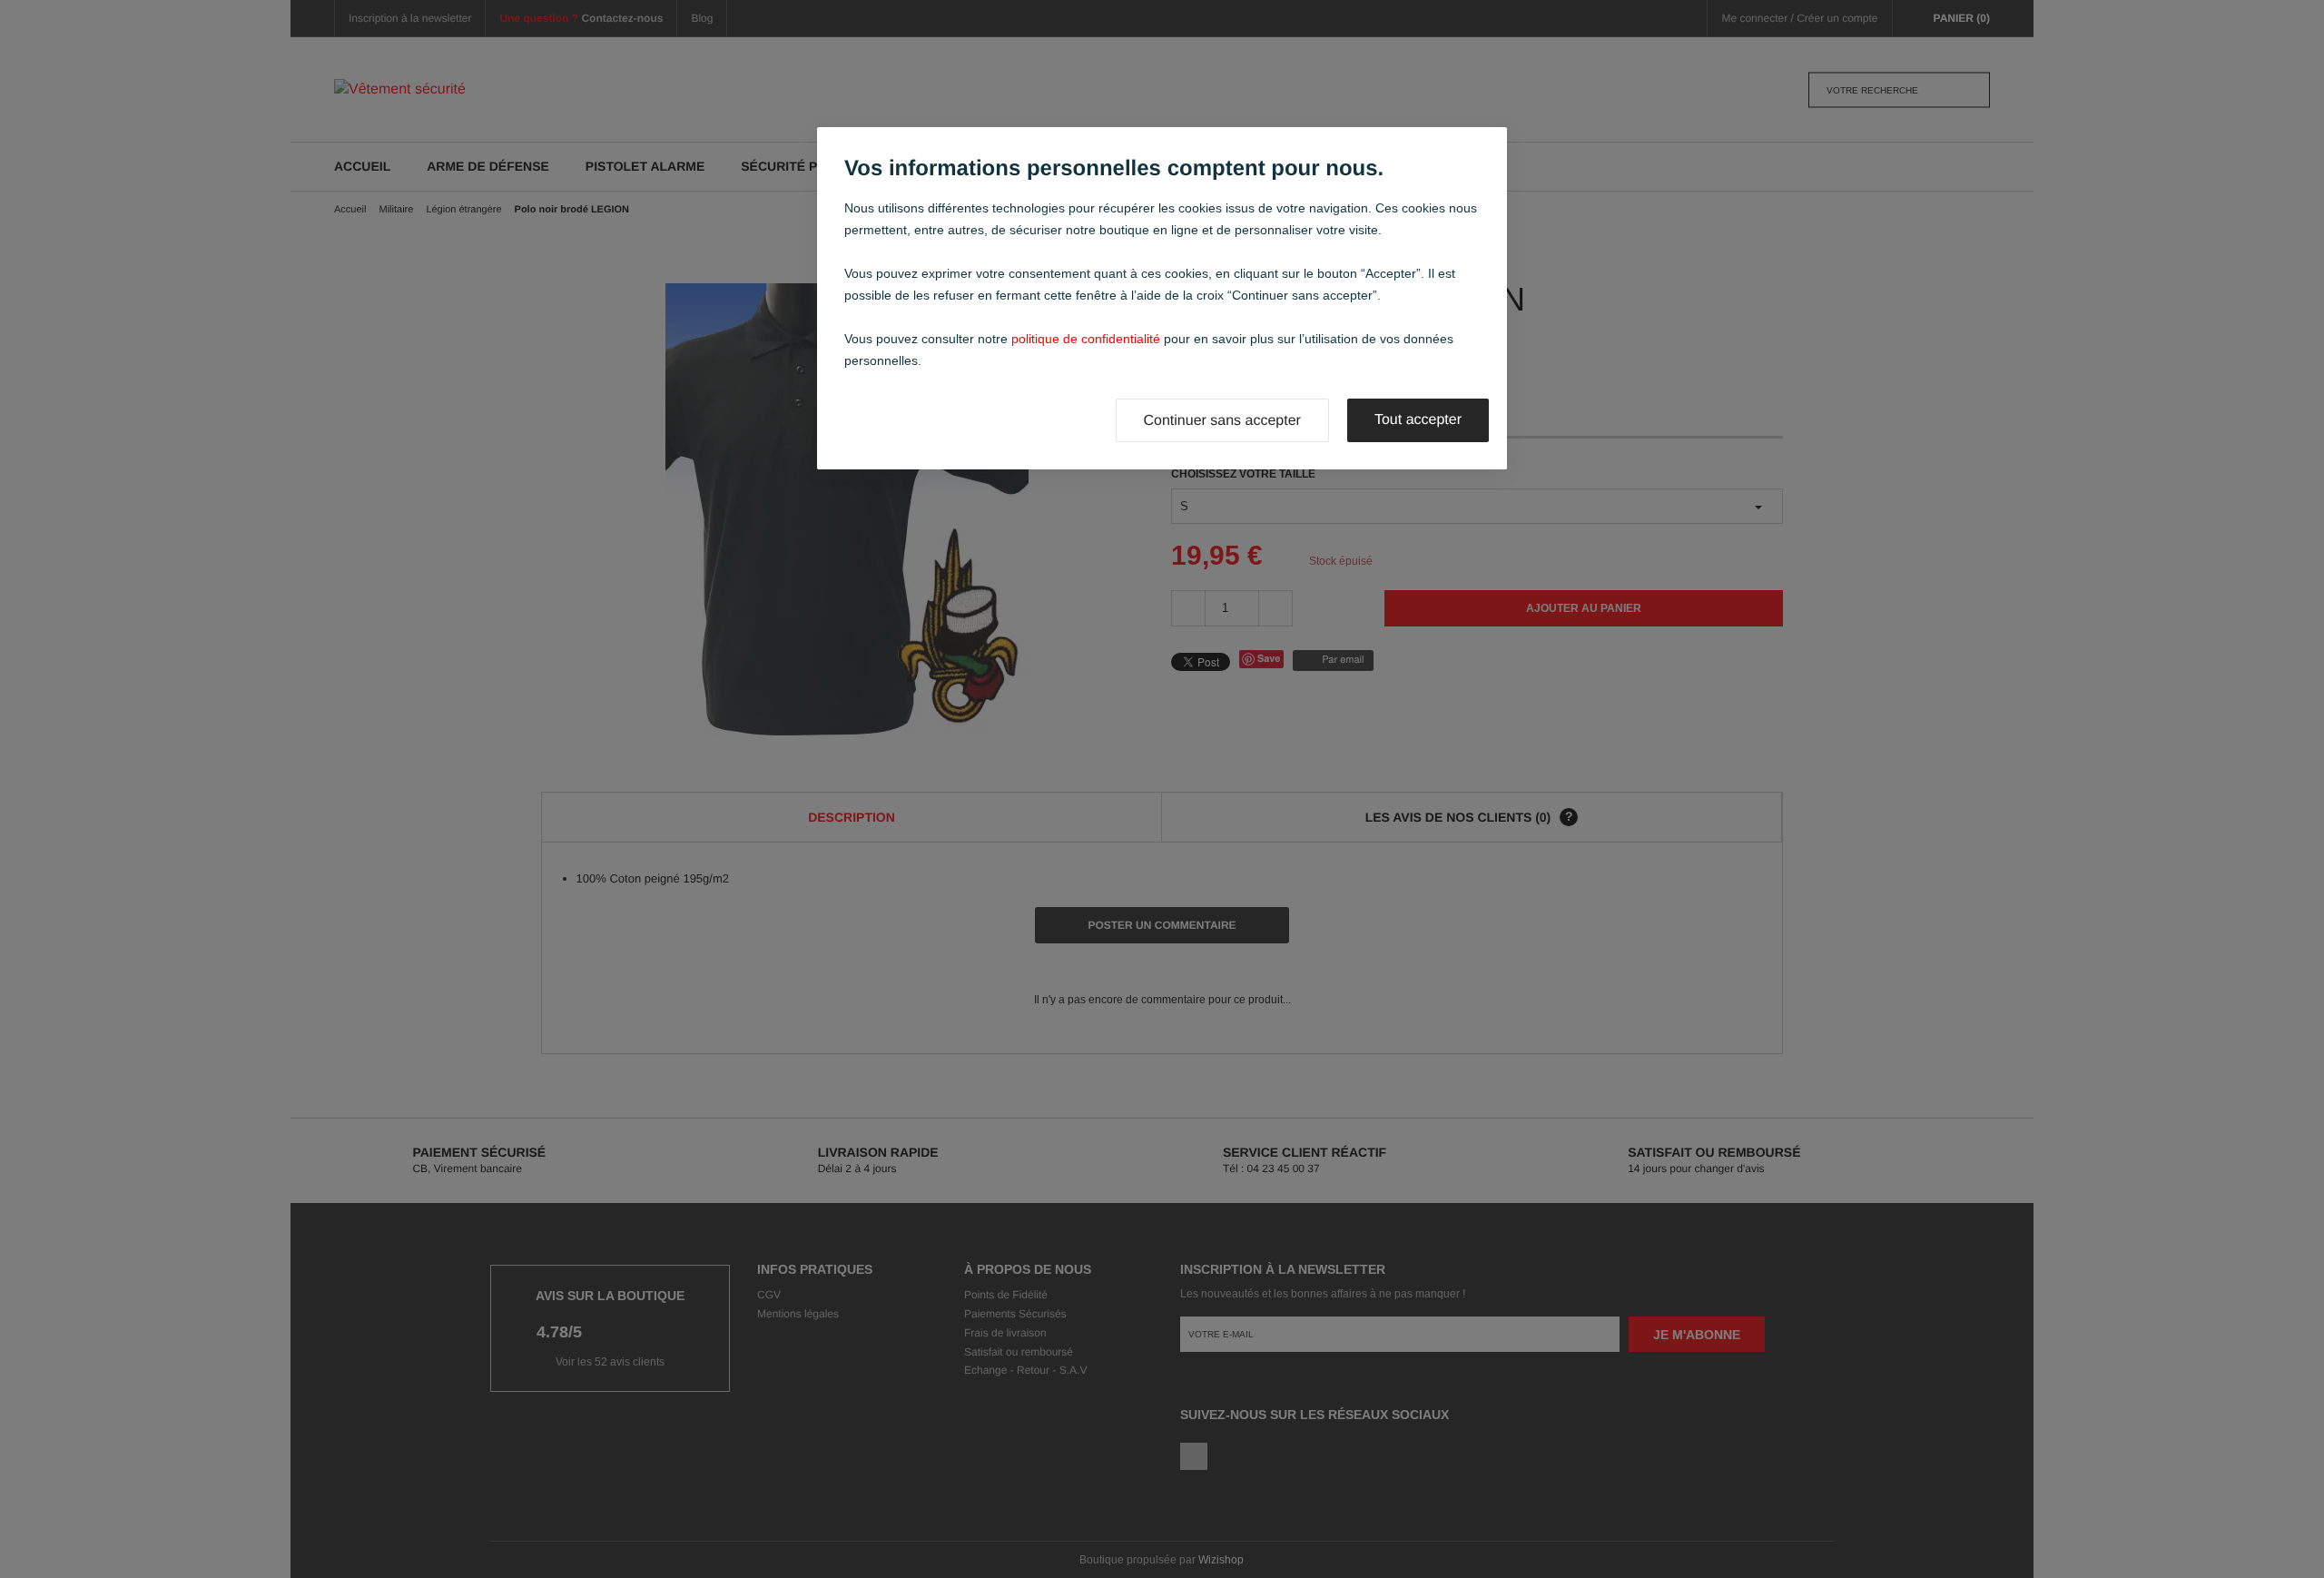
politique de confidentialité (1086, 339)
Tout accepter (1418, 420)
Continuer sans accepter (1222, 421)
